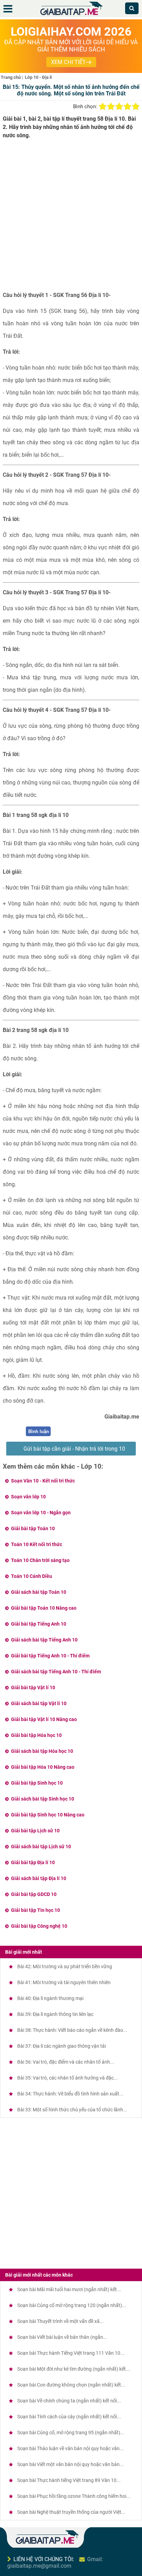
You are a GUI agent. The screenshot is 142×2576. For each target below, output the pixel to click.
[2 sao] (111, 106)
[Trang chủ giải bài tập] (71, 15)
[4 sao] (128, 106)
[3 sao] (119, 106)
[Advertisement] (71, 218)
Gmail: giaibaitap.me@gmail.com (55, 2563)
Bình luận (39, 1431)
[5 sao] (136, 106)
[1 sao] (103, 106)
